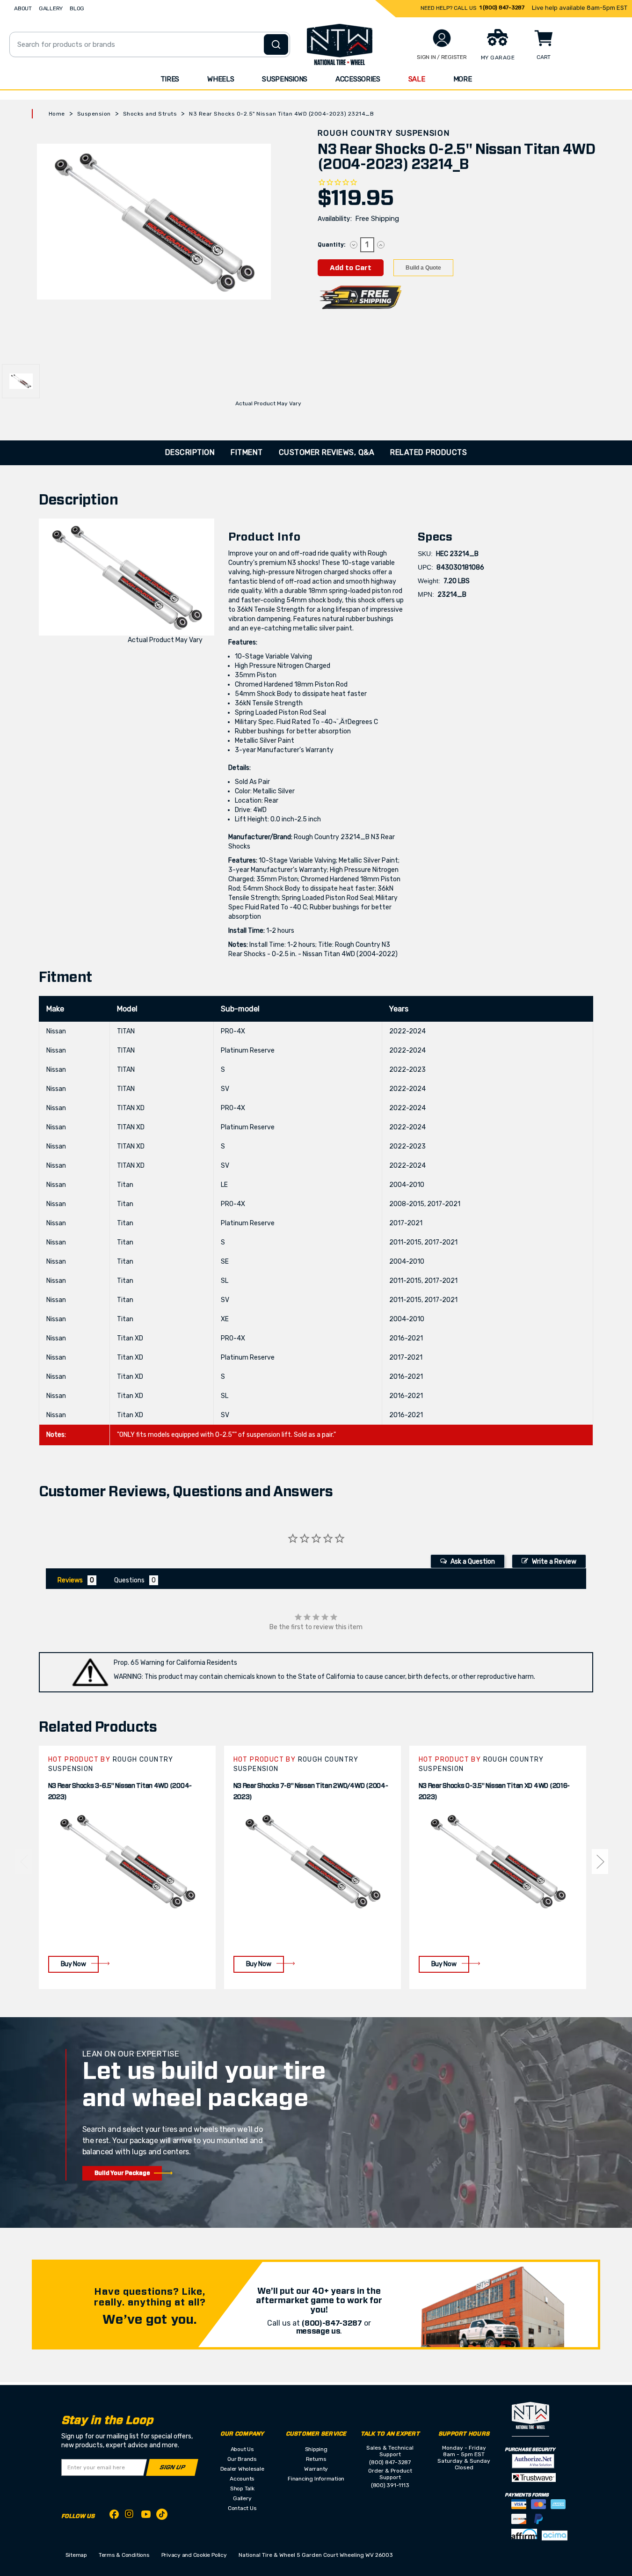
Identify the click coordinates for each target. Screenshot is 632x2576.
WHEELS (221, 79)
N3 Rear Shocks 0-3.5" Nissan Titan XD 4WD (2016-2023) (494, 1792)
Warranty (316, 2469)
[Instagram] (130, 2516)
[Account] (442, 38)
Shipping (316, 2449)
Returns (316, 2459)
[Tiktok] (162, 2516)
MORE (463, 79)
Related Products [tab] (429, 452)
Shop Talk (242, 2488)
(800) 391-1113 (390, 2485)
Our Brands (242, 2459)
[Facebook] (114, 2516)
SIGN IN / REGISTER (442, 57)
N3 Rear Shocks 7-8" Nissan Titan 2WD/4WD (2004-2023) (311, 1792)
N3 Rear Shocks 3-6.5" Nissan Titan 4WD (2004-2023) (120, 1792)
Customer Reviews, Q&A (327, 452)
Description (190, 452)
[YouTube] (146, 2516)
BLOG (77, 8)
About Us (242, 2449)
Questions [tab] (129, 1580)
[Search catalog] (276, 44)
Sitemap (76, 2555)
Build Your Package (122, 2173)
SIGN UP (172, 2468)
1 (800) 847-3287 (502, 7)
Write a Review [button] (554, 1562)
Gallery (242, 2498)
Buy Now (73, 1964)
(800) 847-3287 (390, 2462)
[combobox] (150, 44)
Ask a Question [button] (473, 1562)
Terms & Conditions (124, 2555)
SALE (417, 79)
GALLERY (51, 8)
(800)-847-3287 (332, 2323)
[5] (23, 1861)
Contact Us (242, 2508)
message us (318, 2331)
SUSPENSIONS (285, 79)
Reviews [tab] (70, 1580)
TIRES (170, 79)
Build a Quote (423, 268)
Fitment (247, 452)
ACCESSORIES (358, 79)
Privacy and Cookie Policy (194, 2555)
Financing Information (316, 2479)
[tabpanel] (127, 1867)
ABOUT (23, 8)
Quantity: (331, 245)
